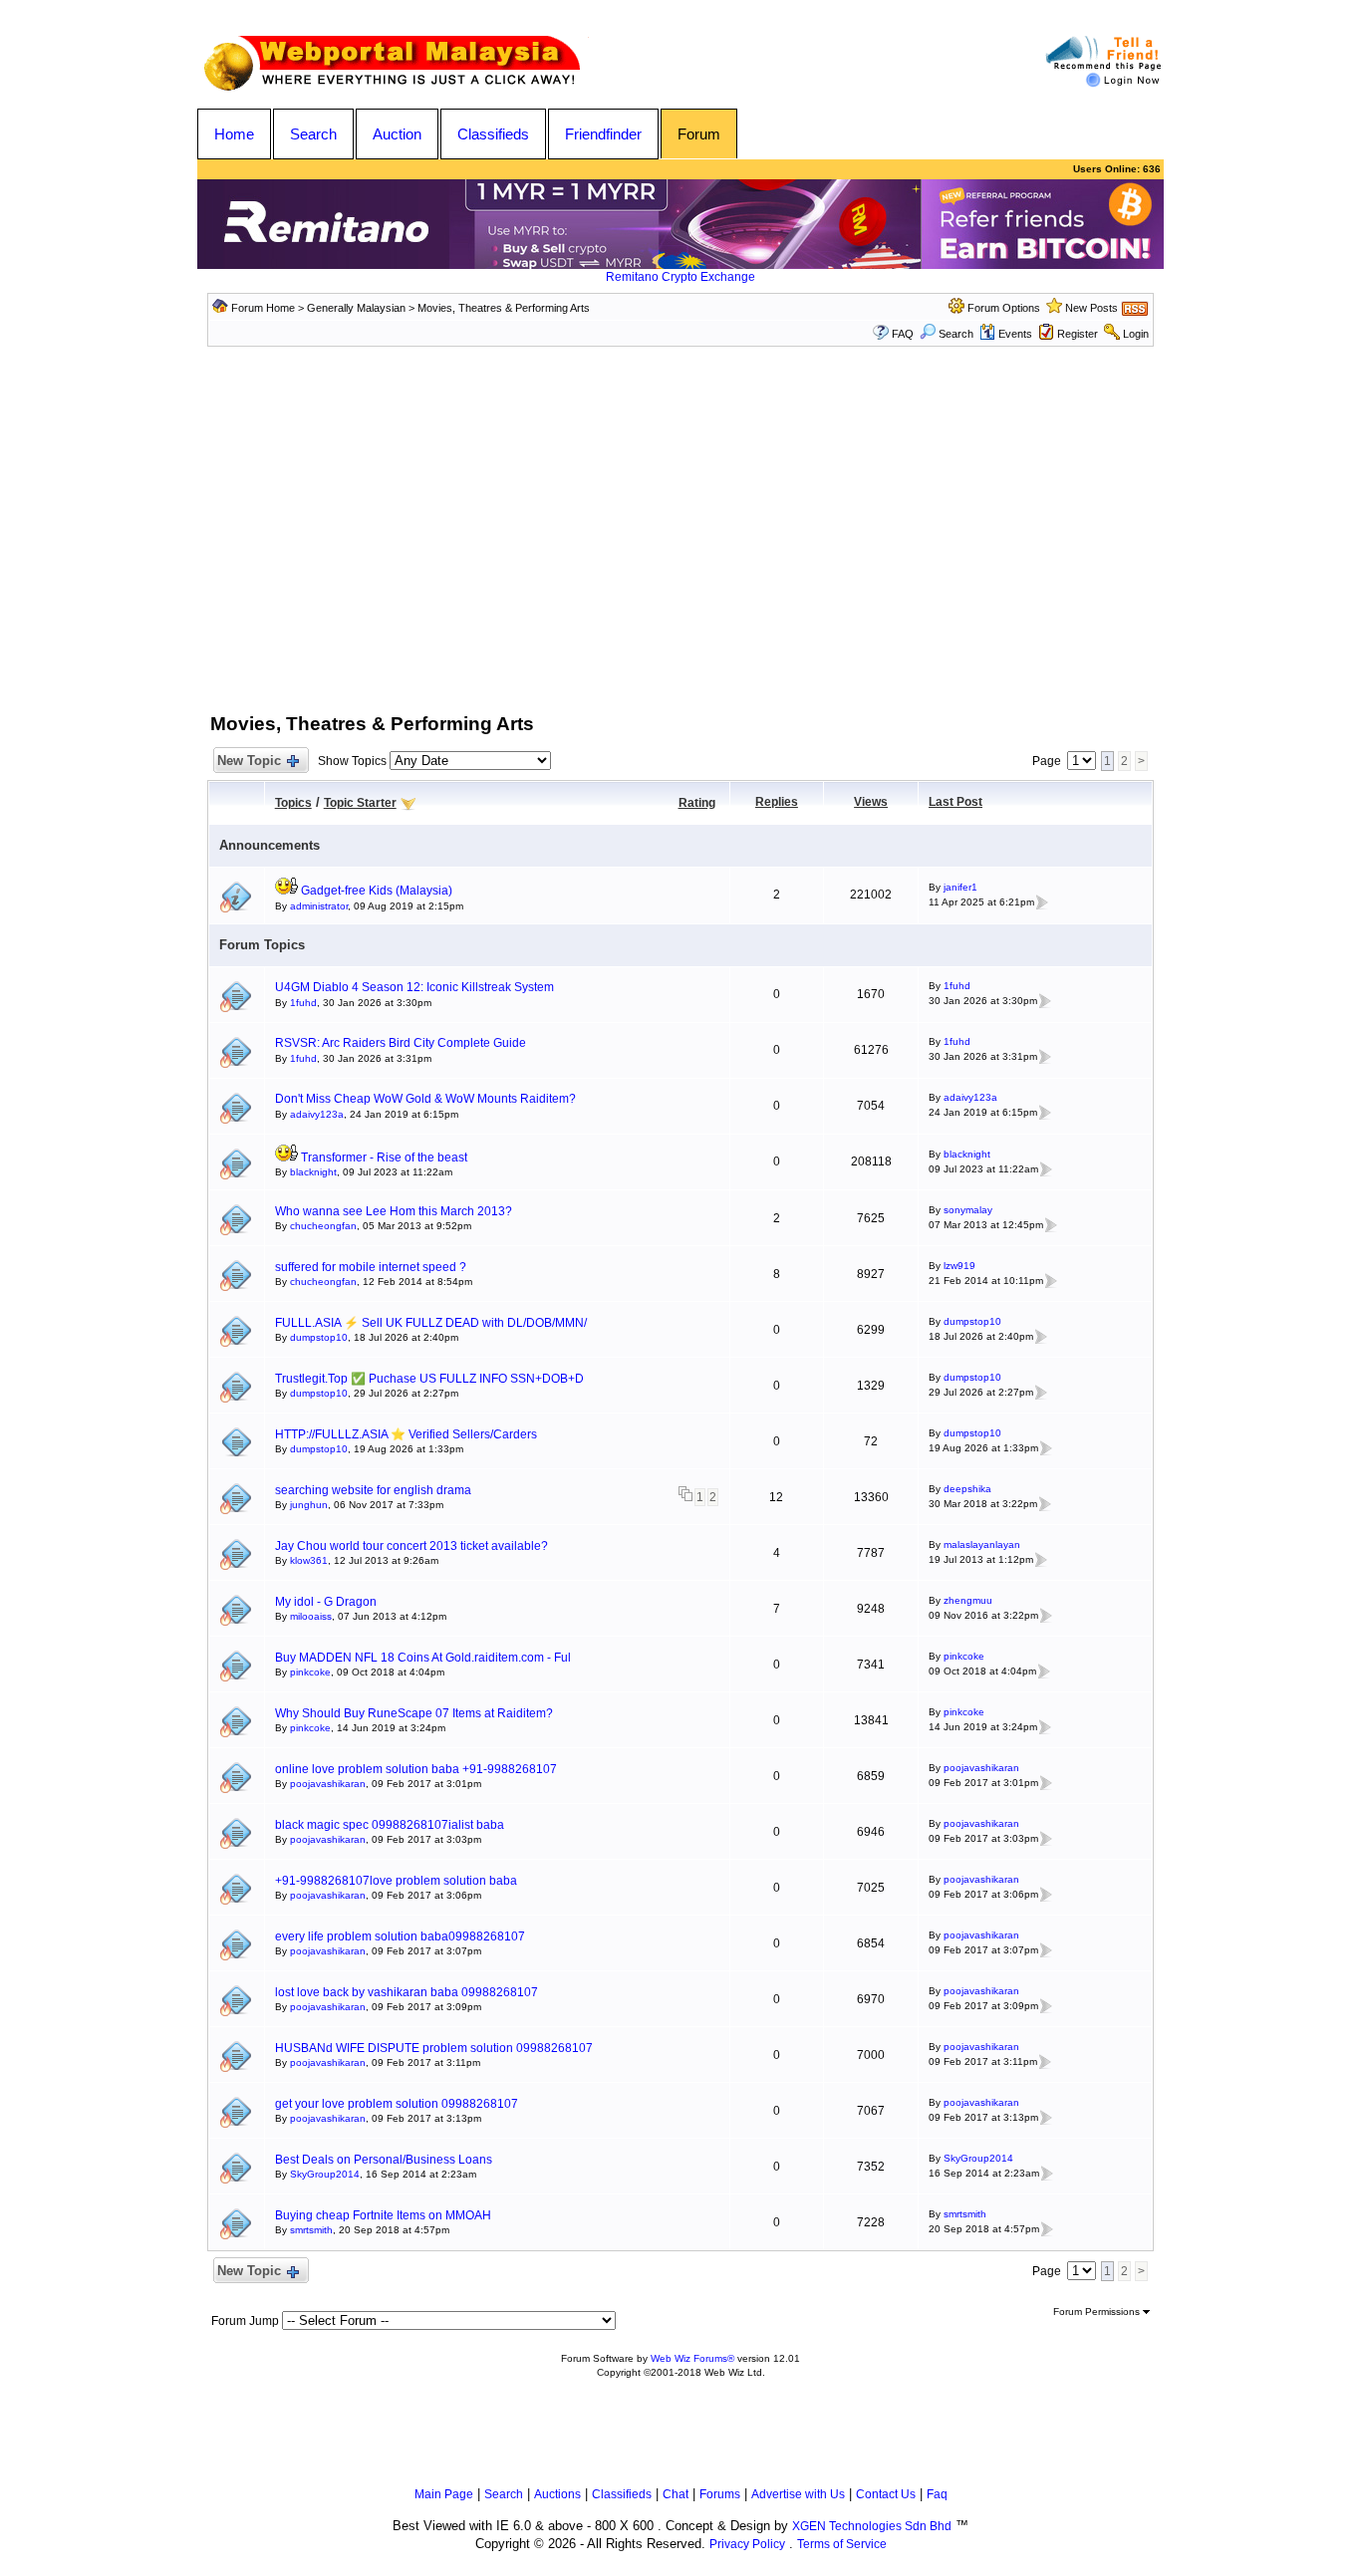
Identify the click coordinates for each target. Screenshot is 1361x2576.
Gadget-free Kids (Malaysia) (377, 891)
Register (1078, 334)
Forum (699, 134)
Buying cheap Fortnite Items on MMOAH (383, 2215)
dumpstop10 (319, 1337)
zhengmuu (968, 1600)
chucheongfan (323, 1226)
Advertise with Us (798, 2494)
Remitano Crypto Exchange (680, 277)
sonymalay (968, 1210)
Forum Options (1004, 308)
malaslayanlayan (982, 1545)
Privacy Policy (747, 2544)
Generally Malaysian (356, 308)
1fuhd (303, 1003)
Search (313, 134)
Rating (697, 803)
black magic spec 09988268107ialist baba (390, 1825)
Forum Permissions (1098, 2312)
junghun (309, 1505)
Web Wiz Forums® (692, 2358)
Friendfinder (603, 134)
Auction (397, 134)
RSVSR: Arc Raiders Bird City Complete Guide (401, 1043)
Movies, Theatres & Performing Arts (504, 308)
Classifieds (493, 134)
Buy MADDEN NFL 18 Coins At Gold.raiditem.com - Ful (423, 1658)
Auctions (557, 2494)
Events (1015, 334)
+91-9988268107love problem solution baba (396, 1881)
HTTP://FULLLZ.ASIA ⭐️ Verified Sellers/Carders (406, 1434)
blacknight (313, 1172)
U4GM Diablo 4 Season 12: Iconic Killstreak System (414, 987)
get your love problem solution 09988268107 (397, 2104)
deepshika (967, 1489)
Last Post (955, 802)
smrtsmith (311, 2230)
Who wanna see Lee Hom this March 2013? (394, 1211)
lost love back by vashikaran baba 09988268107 (407, 1992)
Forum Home (263, 308)
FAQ (903, 334)
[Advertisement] (681, 546)
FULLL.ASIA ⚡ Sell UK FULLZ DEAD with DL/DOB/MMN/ (431, 1323)
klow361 (309, 1560)
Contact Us (886, 2494)
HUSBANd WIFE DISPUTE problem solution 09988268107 (434, 2048)
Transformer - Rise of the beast (384, 1158)
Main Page (444, 2494)
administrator (319, 906)
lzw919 (959, 1266)
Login (1136, 334)
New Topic (249, 761)
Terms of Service (842, 2544)
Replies (777, 802)
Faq (937, 2494)
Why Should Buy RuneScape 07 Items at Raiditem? (414, 1713)
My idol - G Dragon (326, 1602)
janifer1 (960, 887)
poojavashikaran (328, 1784)
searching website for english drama (373, 1490)
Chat (676, 2494)
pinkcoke (310, 1672)
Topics (293, 803)
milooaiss (311, 1616)
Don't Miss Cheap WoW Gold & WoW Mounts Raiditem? (425, 1099)
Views (871, 802)
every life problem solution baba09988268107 (400, 1936)
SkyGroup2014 (325, 2174)
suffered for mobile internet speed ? (371, 1267)
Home (234, 134)
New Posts (1091, 308)
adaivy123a (317, 1114)
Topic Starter (360, 803)
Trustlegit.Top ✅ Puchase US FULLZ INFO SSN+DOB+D (429, 1379)
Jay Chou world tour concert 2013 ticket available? (411, 1546)
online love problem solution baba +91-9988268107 (416, 1769)
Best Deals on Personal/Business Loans (384, 2160)
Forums (720, 2494)
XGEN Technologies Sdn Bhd (872, 2526)
